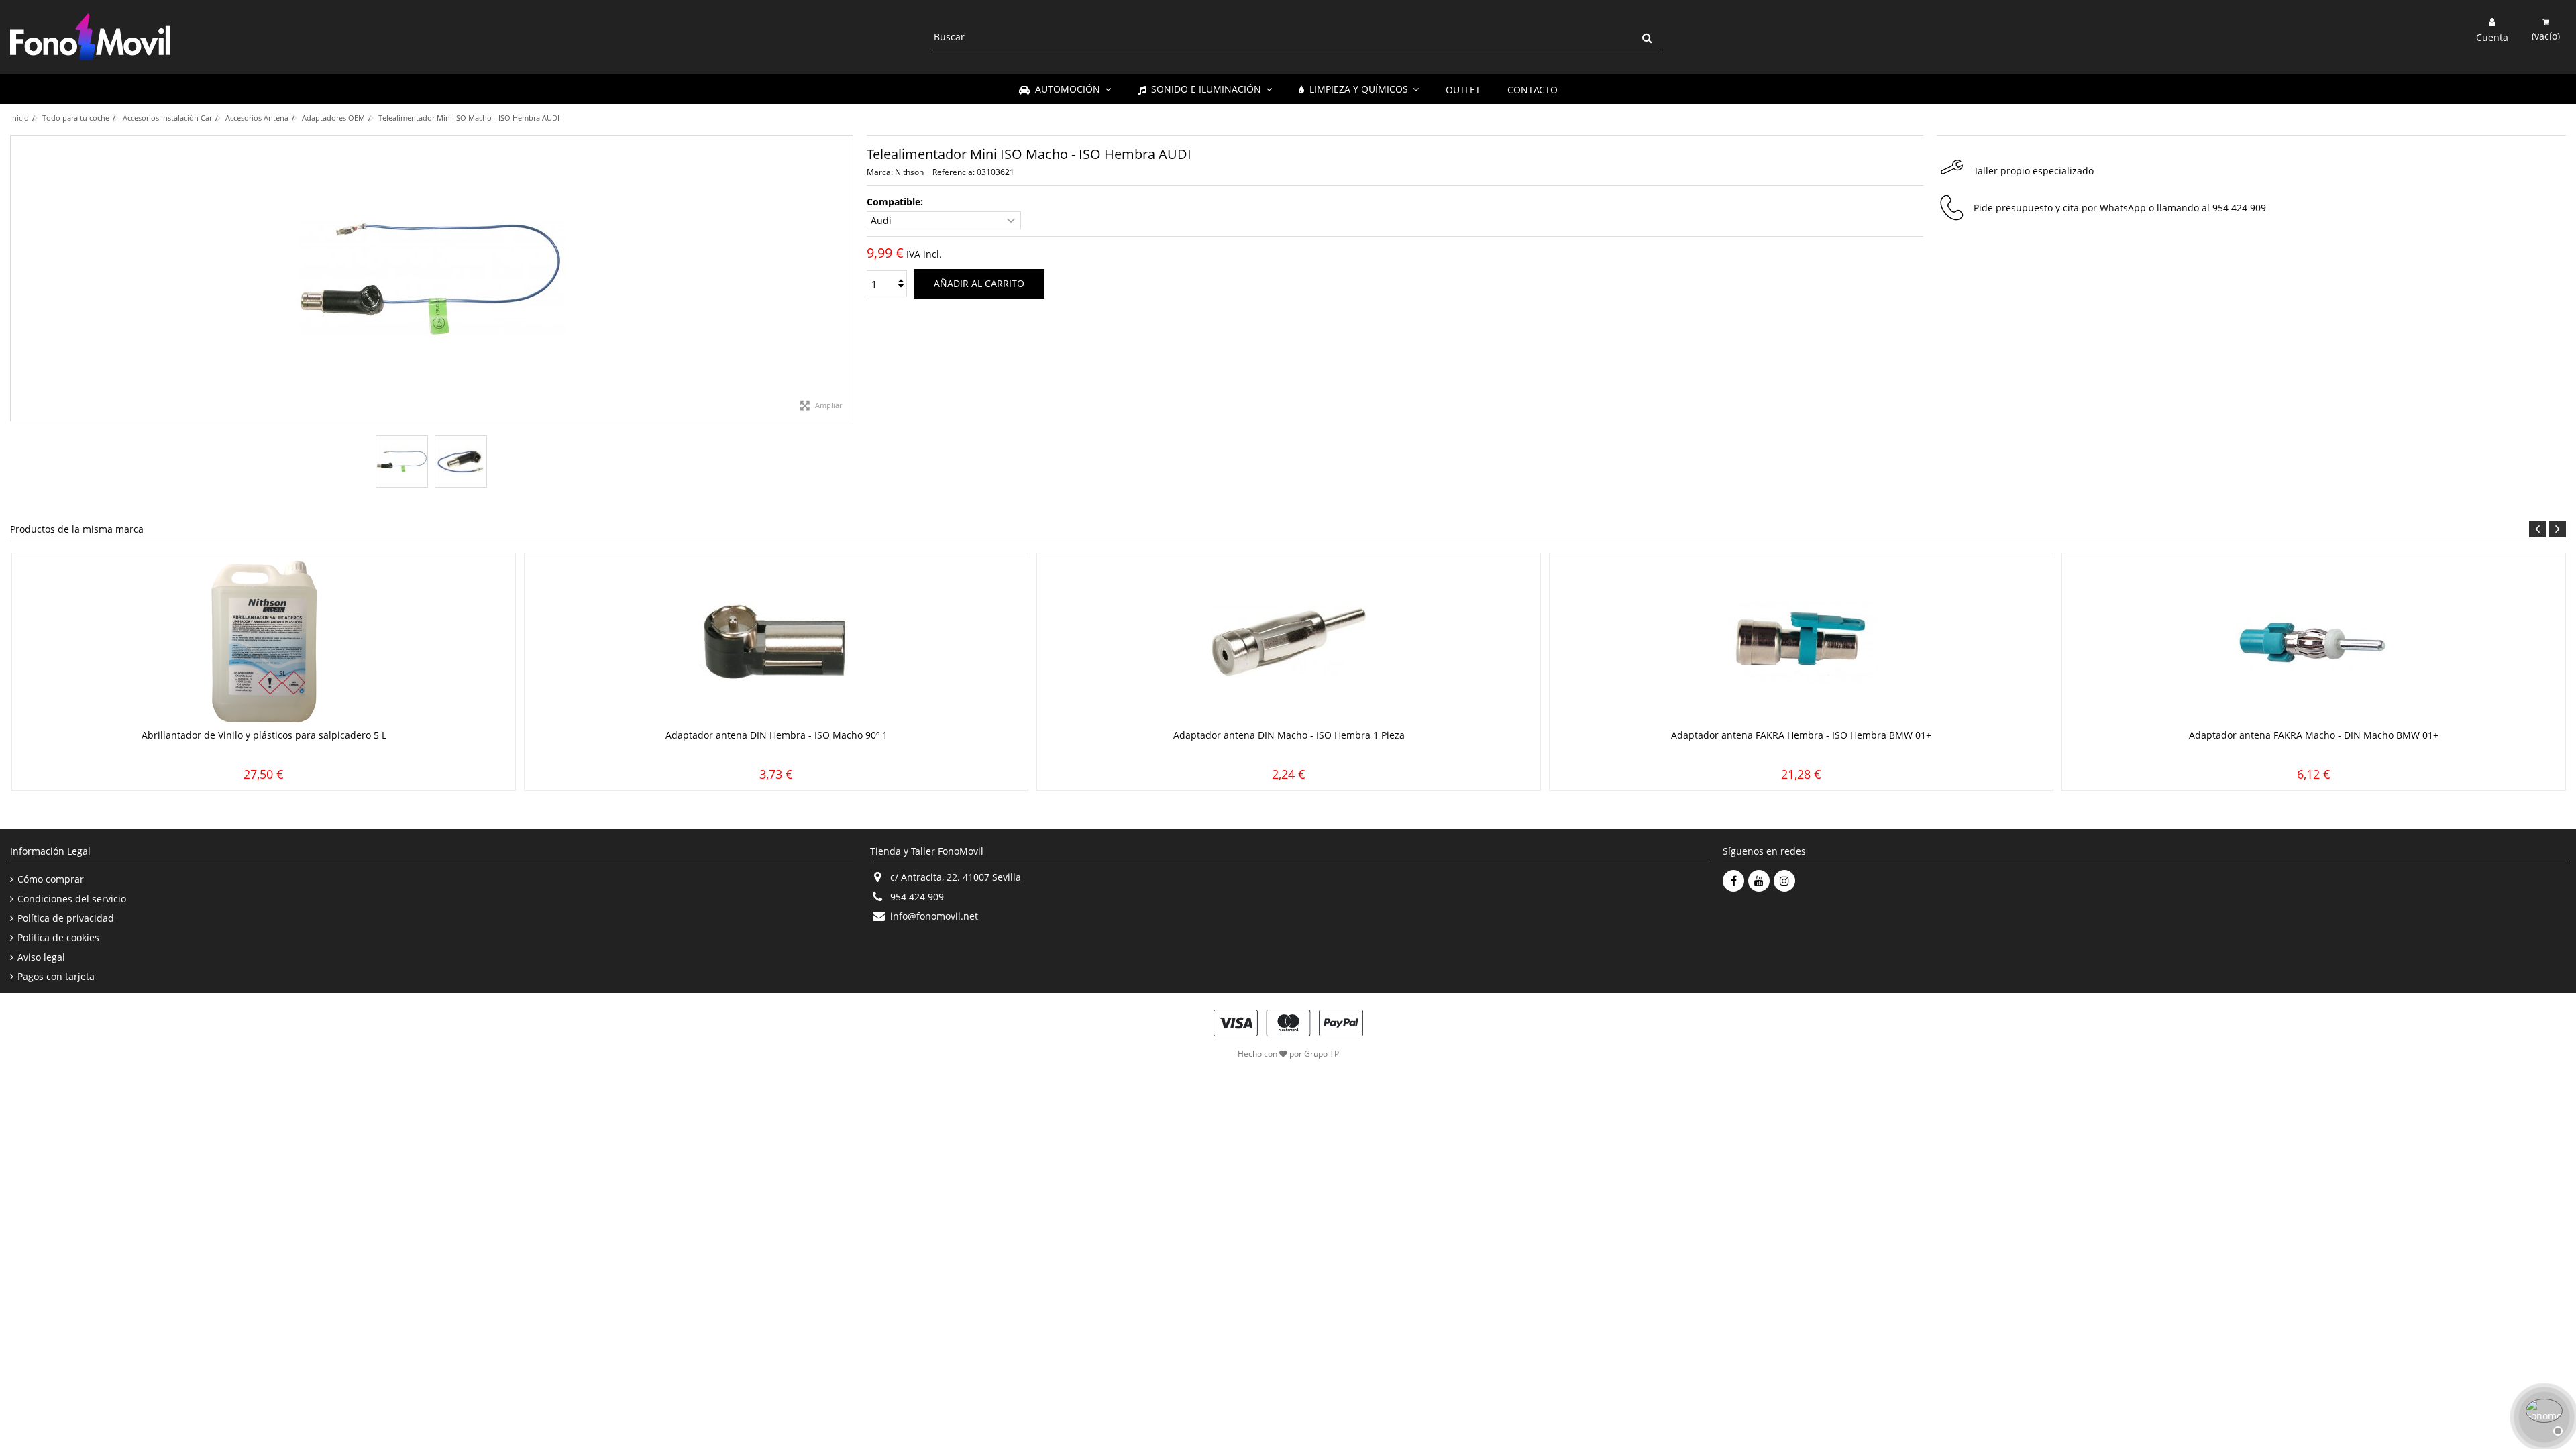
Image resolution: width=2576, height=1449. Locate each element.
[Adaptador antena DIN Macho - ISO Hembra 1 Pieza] (1289, 643)
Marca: (880, 172)
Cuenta (2492, 36)
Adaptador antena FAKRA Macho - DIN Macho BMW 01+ (2314, 735)
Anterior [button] (17, 278)
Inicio (19, 118)
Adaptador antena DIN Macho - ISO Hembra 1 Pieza (1289, 735)
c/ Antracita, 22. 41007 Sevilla (956, 877)
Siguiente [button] (846, 278)
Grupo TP (1322, 1054)
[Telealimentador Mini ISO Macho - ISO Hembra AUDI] (402, 462)
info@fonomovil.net (934, 916)
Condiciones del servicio (72, 899)
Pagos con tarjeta (56, 977)
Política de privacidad (66, 918)
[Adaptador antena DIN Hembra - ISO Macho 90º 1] (776, 643)
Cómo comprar (51, 879)
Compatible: (896, 202)
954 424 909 (2239, 208)
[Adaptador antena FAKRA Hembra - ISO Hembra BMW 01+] (1801, 643)
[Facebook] (1733, 881)
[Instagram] (1784, 881)
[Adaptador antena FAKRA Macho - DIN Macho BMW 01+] (2314, 643)
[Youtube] (1759, 881)
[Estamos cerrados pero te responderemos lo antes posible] (2542, 1415)
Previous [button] (2537, 529)
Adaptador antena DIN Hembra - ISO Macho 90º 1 (776, 735)
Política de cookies (58, 938)
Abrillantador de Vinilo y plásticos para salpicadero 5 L (264, 735)
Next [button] (2558, 529)
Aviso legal (41, 957)
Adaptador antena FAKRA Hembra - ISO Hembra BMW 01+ (1801, 735)
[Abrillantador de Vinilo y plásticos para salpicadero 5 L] (264, 643)
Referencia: (954, 172)
